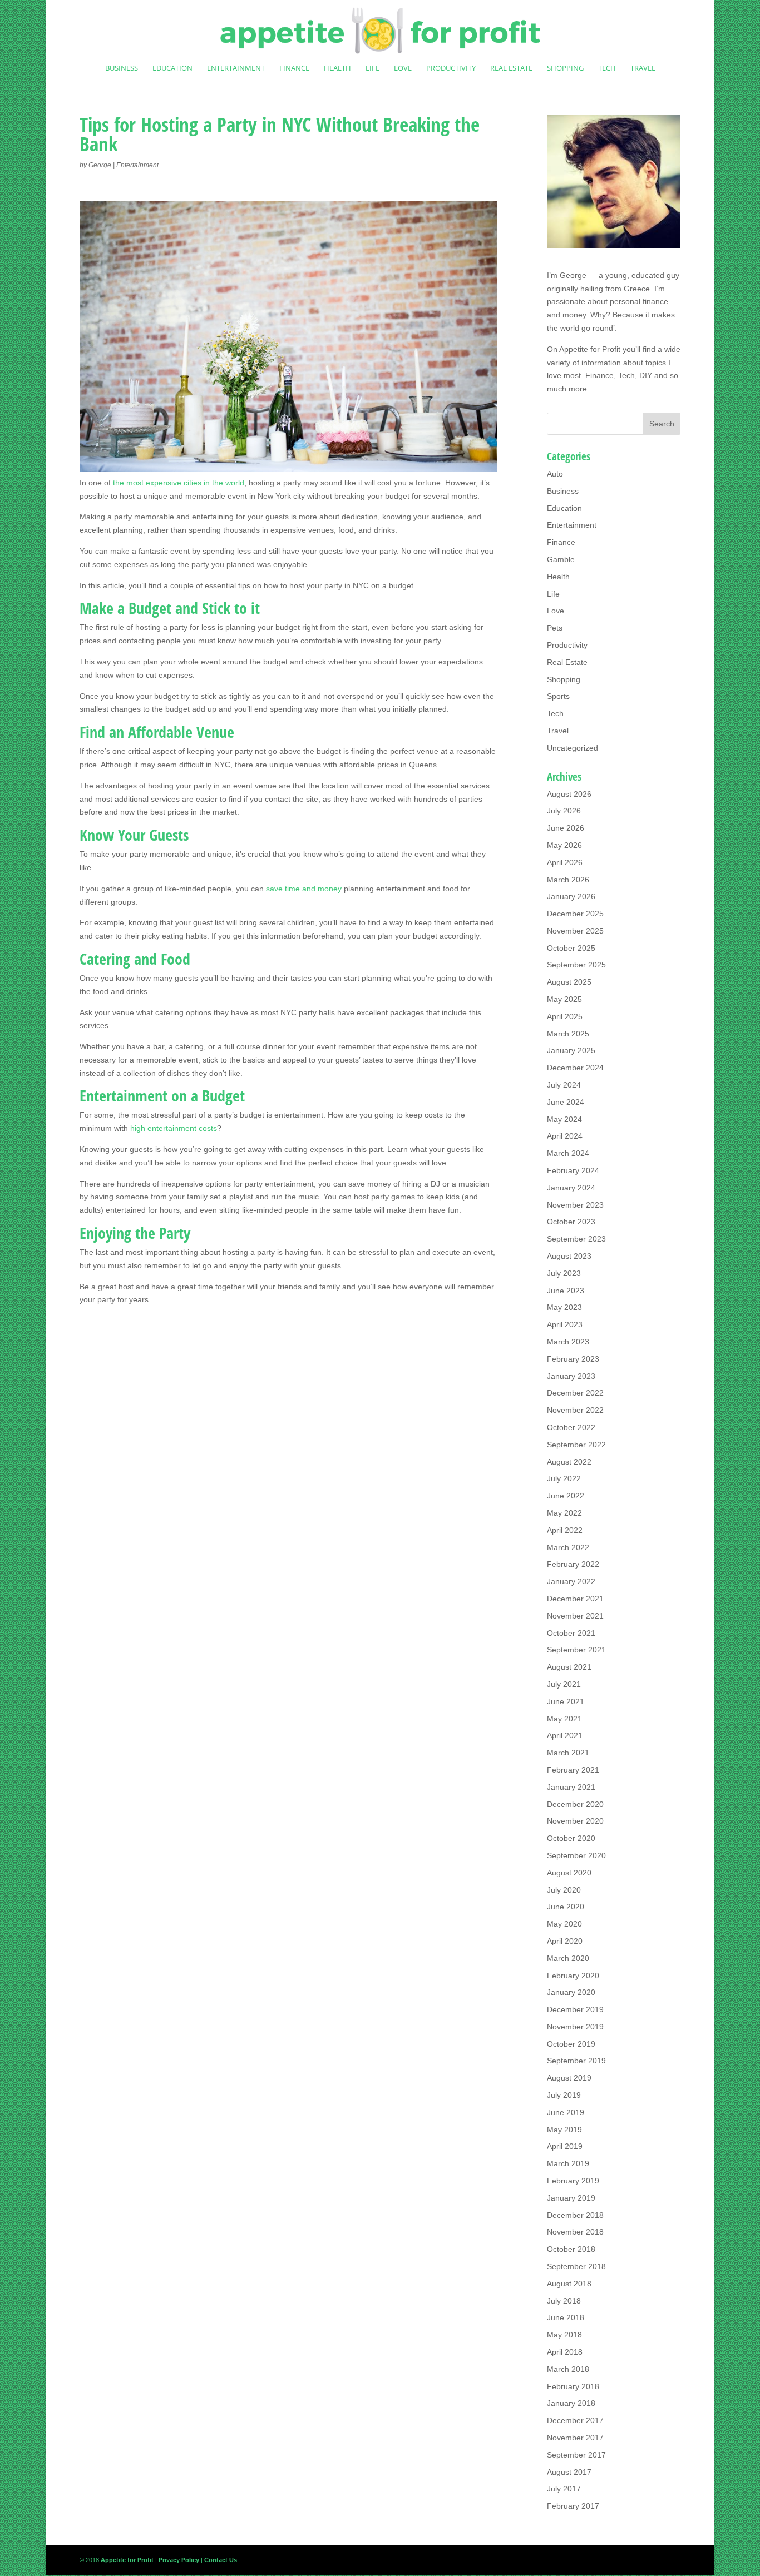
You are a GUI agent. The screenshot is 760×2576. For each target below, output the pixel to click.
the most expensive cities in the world (179, 483)
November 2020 (575, 1821)
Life (372, 68)
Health (337, 68)
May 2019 (564, 2130)
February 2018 (573, 2386)
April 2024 (565, 1136)
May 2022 (564, 1513)
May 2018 (564, 2335)
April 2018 (565, 2352)
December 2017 (575, 2420)
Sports (558, 696)
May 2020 (564, 1924)
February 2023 (573, 1359)
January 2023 (571, 1376)
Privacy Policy (179, 2560)
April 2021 (565, 1735)
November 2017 (575, 2438)
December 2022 (575, 1393)
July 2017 (564, 2489)
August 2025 (569, 982)
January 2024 (571, 1188)
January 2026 (571, 896)
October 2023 (571, 1222)
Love (403, 68)
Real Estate (511, 68)
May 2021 (564, 1719)
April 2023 (565, 1324)
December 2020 (575, 1804)
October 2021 (571, 1633)
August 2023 (569, 1256)
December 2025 (575, 914)
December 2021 (575, 1599)
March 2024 (568, 1153)
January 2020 (571, 1992)
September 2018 (576, 2266)
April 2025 (565, 1016)
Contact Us (221, 2560)
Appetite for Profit (590, 349)
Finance (294, 68)
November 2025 (575, 931)
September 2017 (576, 2455)
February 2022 (573, 1564)
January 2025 (571, 1050)
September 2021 (576, 1650)
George (100, 165)
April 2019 (565, 2146)
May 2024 (564, 1119)
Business (122, 68)
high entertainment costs (174, 1128)
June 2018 (566, 2317)
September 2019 (576, 2061)
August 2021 (569, 1667)
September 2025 (576, 965)
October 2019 (571, 2044)
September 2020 (576, 1855)
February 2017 (573, 2506)
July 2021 (564, 1684)
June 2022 (566, 1496)
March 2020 (568, 1958)
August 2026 (569, 794)
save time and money (304, 889)
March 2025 (568, 1034)
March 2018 (568, 2369)
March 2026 (568, 880)
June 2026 (566, 828)
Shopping (565, 68)
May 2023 (564, 1307)
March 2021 (568, 1753)
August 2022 (569, 1462)
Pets (555, 628)
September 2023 (576, 1239)
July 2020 (564, 1890)
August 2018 (569, 2284)
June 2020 (566, 1907)
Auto (555, 474)
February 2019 (573, 2181)
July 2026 (564, 811)
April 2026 (565, 862)
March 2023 (568, 1342)
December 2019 (575, 2009)
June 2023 (566, 1291)
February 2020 (573, 1976)
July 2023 (564, 1273)
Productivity (451, 68)
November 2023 (575, 1205)
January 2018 (571, 2403)
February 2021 (573, 1770)
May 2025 (564, 999)
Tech (607, 68)
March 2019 (568, 2163)
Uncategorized (573, 748)
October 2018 (571, 2249)
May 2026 (564, 845)
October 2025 (571, 948)
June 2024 (566, 1102)
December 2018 (575, 2215)
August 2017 (569, 2472)
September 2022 (576, 1445)
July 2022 (564, 1478)
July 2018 (564, 2301)
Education (172, 68)
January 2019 (571, 2198)
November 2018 (575, 2232)
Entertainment (236, 68)
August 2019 (569, 2078)
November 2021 (575, 1616)
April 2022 (565, 1530)
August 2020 (569, 1873)
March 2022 (568, 1547)
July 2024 (564, 1085)
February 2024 (573, 1170)
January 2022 (571, 1581)
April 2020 (565, 1941)
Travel (643, 68)
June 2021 (566, 1701)
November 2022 (575, 1410)
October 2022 (571, 1427)
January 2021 (571, 1787)
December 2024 (575, 1068)
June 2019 (566, 2112)
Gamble (561, 559)
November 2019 (575, 2027)
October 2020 (571, 1838)
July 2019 (564, 2095)
